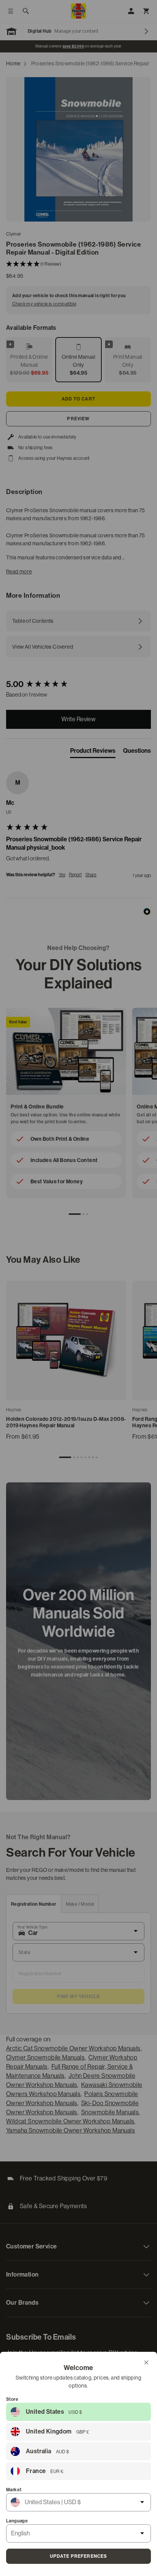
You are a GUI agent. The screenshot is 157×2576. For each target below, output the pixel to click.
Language (17, 2521)
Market (14, 2490)
